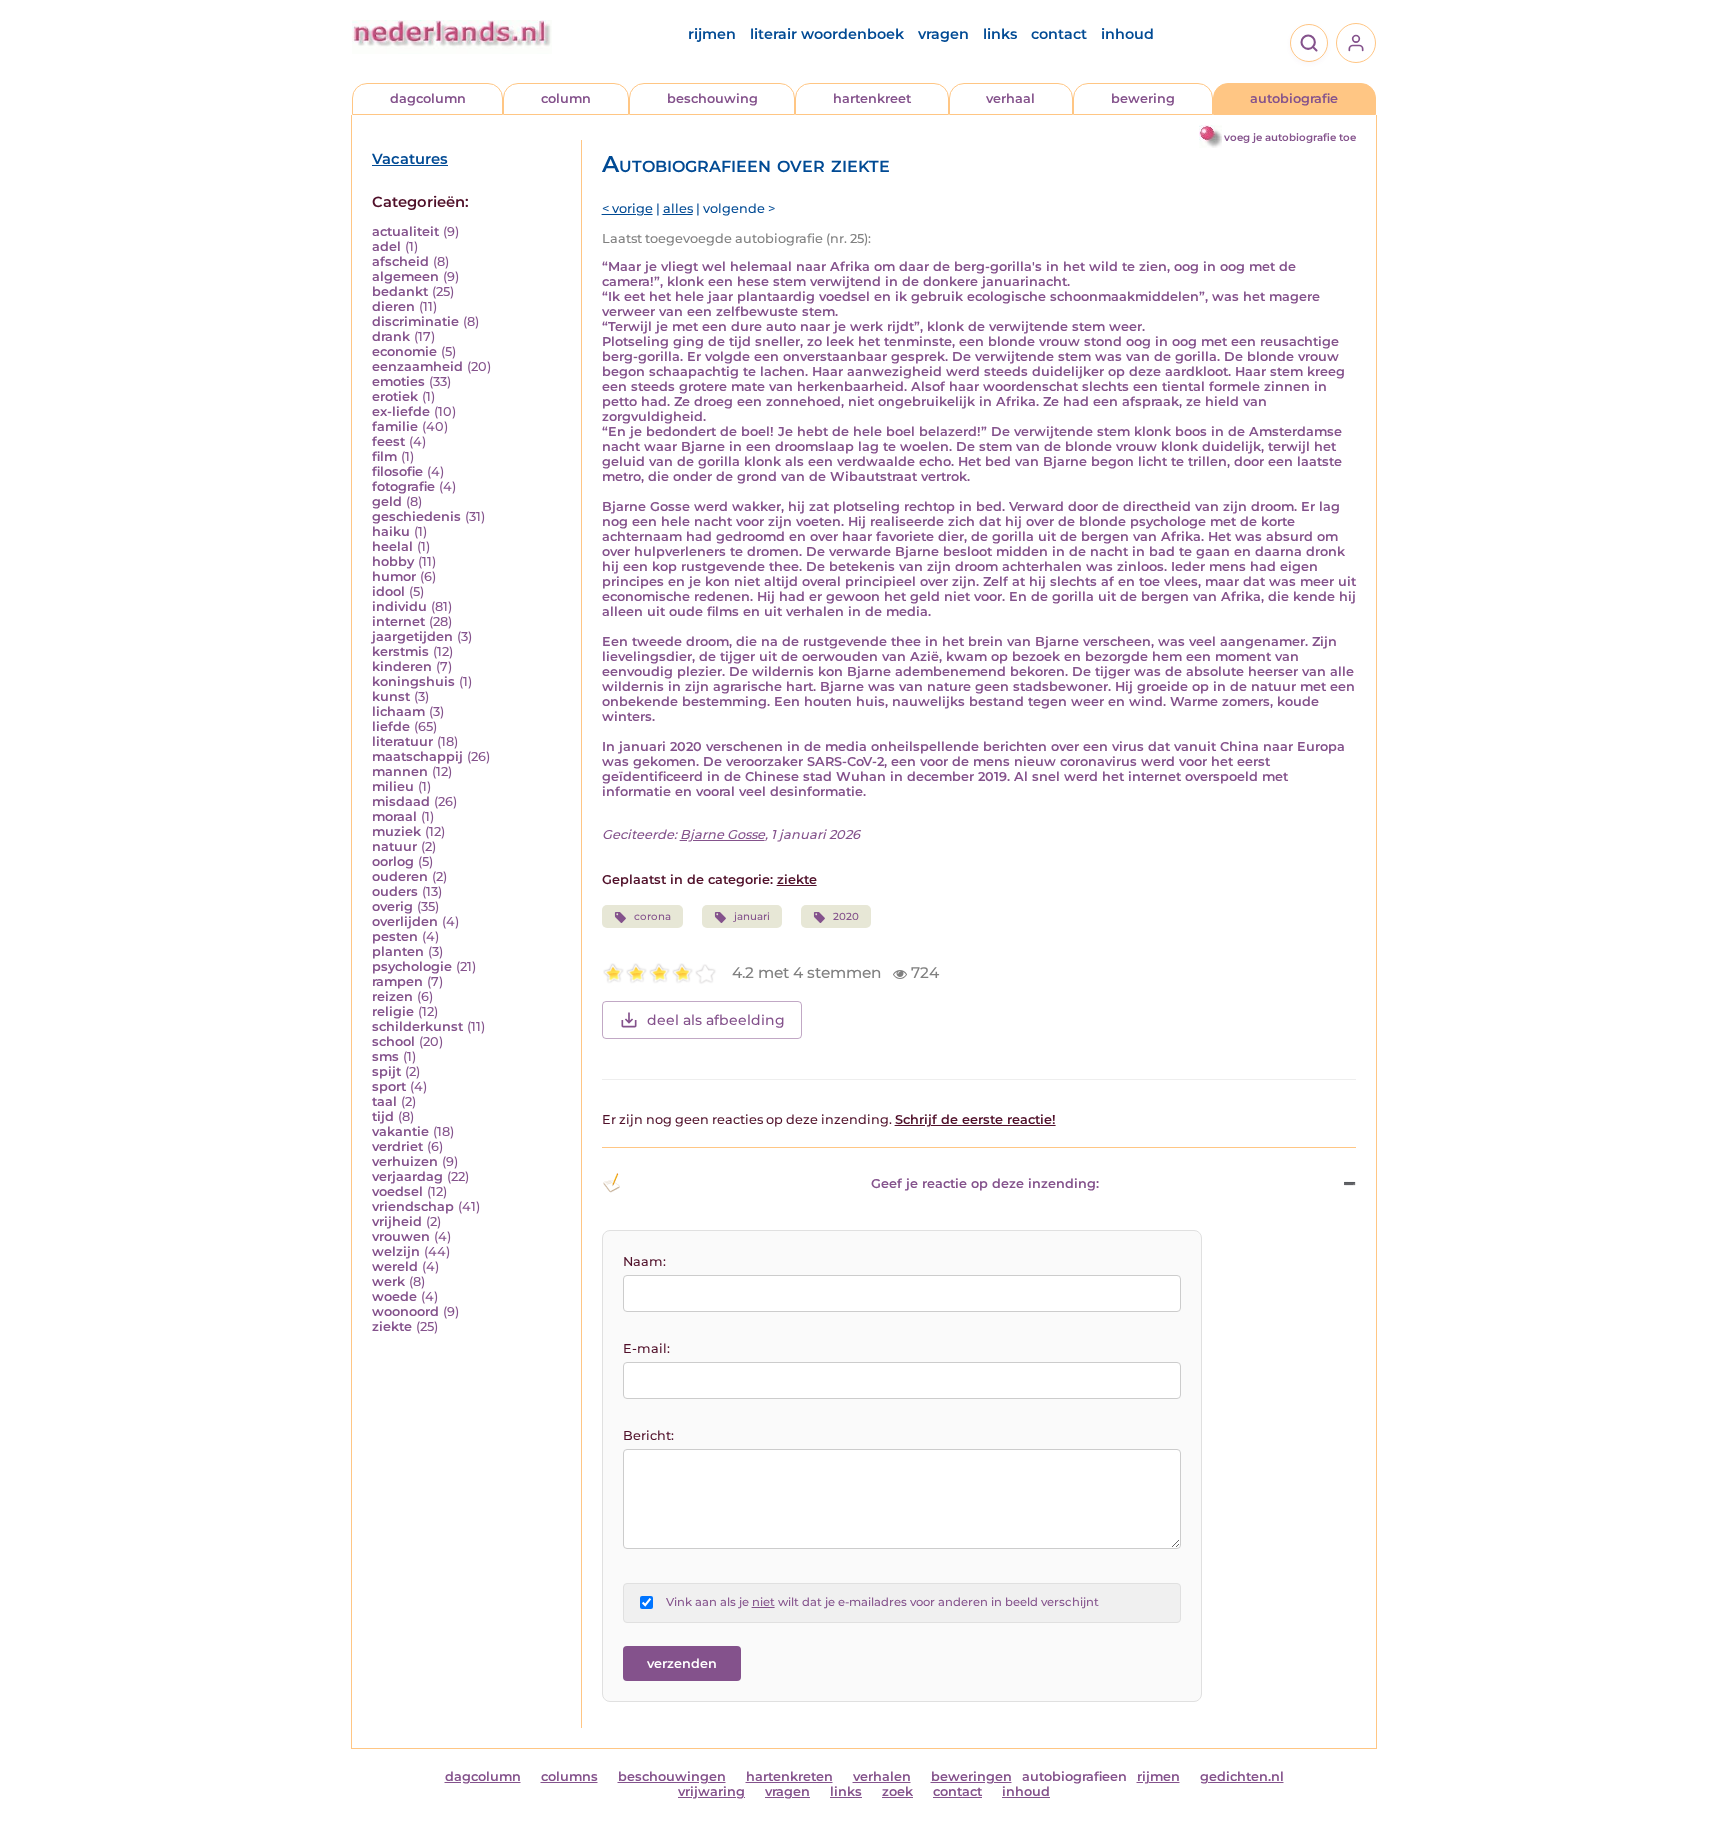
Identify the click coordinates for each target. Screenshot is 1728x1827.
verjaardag (407, 1176)
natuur (394, 846)
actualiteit (405, 231)
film (384, 456)
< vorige (627, 208)
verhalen (882, 1776)
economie (404, 351)
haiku (391, 531)
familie (395, 426)
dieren (393, 306)
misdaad (401, 801)
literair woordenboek (827, 34)
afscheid (400, 261)
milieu (393, 786)
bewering (1143, 98)
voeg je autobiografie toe (1290, 137)
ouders (395, 891)
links (1000, 34)
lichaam (398, 711)
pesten (395, 936)
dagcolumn (428, 98)
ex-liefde (401, 411)
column (566, 98)
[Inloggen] (1356, 43)
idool (388, 591)
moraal (394, 816)
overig (392, 906)
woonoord (405, 1311)
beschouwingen (672, 1776)
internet (398, 621)
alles (678, 208)
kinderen (402, 666)
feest (388, 441)
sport (389, 1086)
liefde (391, 726)
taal (384, 1101)
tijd (383, 1116)
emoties (398, 381)
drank (391, 336)
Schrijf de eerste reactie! (975, 1119)
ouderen (400, 876)
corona (652, 916)
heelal (392, 546)
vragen (943, 34)
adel (386, 246)
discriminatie (415, 321)
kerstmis (400, 651)
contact (1059, 34)
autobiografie (1294, 98)
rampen (397, 981)
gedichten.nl (1242, 1776)
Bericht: (648, 1435)
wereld (395, 1266)
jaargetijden (412, 636)
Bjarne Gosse (722, 834)
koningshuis (413, 681)
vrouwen (401, 1236)
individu (399, 606)
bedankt (400, 291)
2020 (846, 916)
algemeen (405, 276)
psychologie (412, 966)
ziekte (392, 1326)
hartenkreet (872, 98)
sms (385, 1056)
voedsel (397, 1191)
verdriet (397, 1146)
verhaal (1010, 98)
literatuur (402, 741)
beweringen (971, 1776)
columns (569, 1776)
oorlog (393, 861)
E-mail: (646, 1348)
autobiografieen (1074, 1776)
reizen (392, 996)
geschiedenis (416, 516)
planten (398, 951)
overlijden (405, 921)
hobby (393, 561)
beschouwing (712, 98)
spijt (386, 1071)
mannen (400, 771)
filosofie (397, 471)
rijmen (712, 34)
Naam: (644, 1261)
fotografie (403, 486)
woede (394, 1296)
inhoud (1127, 34)
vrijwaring (711, 1791)
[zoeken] (1309, 43)
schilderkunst (417, 1026)
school (393, 1041)
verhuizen (405, 1161)
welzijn (396, 1251)
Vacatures (410, 159)
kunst (391, 696)
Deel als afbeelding (716, 1020)
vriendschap (413, 1206)
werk (388, 1281)
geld (387, 501)
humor (394, 576)
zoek (897, 1791)
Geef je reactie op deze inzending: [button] (985, 1183)
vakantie (400, 1131)
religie (393, 1011)
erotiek (395, 396)
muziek (396, 831)
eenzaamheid (417, 366)
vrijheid (397, 1221)
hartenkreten (789, 1776)
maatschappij (417, 756)
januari (752, 916)
